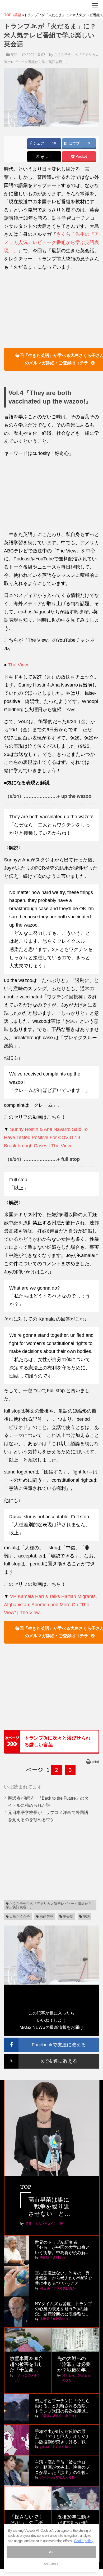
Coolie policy (84, 2541)
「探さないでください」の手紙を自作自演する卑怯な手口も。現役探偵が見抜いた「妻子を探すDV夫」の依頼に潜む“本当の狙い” (27, 2523)
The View (18, 665)
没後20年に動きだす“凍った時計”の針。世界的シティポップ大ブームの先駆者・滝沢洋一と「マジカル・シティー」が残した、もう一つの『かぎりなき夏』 (75, 2523)
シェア (38, 143)
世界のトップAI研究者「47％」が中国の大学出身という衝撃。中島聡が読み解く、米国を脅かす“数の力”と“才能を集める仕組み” (62, 2248)
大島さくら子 (20, 1917)
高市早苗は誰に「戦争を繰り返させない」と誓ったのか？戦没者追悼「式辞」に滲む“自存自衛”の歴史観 (52, 2207)
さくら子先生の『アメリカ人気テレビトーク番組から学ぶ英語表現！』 (51, 242)
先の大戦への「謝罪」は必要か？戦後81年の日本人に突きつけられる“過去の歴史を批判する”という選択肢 (75, 2364)
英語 (14, 55)
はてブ (74, 143)
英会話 (68, 1917)
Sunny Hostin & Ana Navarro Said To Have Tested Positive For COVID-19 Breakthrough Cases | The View (46, 1137)
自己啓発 (46, 1917)
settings (51, 2563)
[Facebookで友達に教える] (51, 2040)
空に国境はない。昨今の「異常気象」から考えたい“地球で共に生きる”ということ (63, 2278)
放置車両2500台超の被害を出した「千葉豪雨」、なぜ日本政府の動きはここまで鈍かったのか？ (26, 2364)
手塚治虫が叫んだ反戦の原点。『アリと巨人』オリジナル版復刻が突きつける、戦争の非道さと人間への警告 (62, 2437)
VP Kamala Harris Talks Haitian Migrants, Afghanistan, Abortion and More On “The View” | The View (50, 1605)
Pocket (81, 156)
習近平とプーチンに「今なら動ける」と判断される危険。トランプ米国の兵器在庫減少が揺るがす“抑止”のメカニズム (62, 2406)
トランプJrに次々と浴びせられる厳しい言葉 (57, 1741)
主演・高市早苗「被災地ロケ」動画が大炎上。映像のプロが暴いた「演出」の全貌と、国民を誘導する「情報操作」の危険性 (62, 2467)
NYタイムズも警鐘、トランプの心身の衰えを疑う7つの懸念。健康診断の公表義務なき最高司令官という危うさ (63, 2309)
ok (51, 2552)
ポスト (46, 157)
